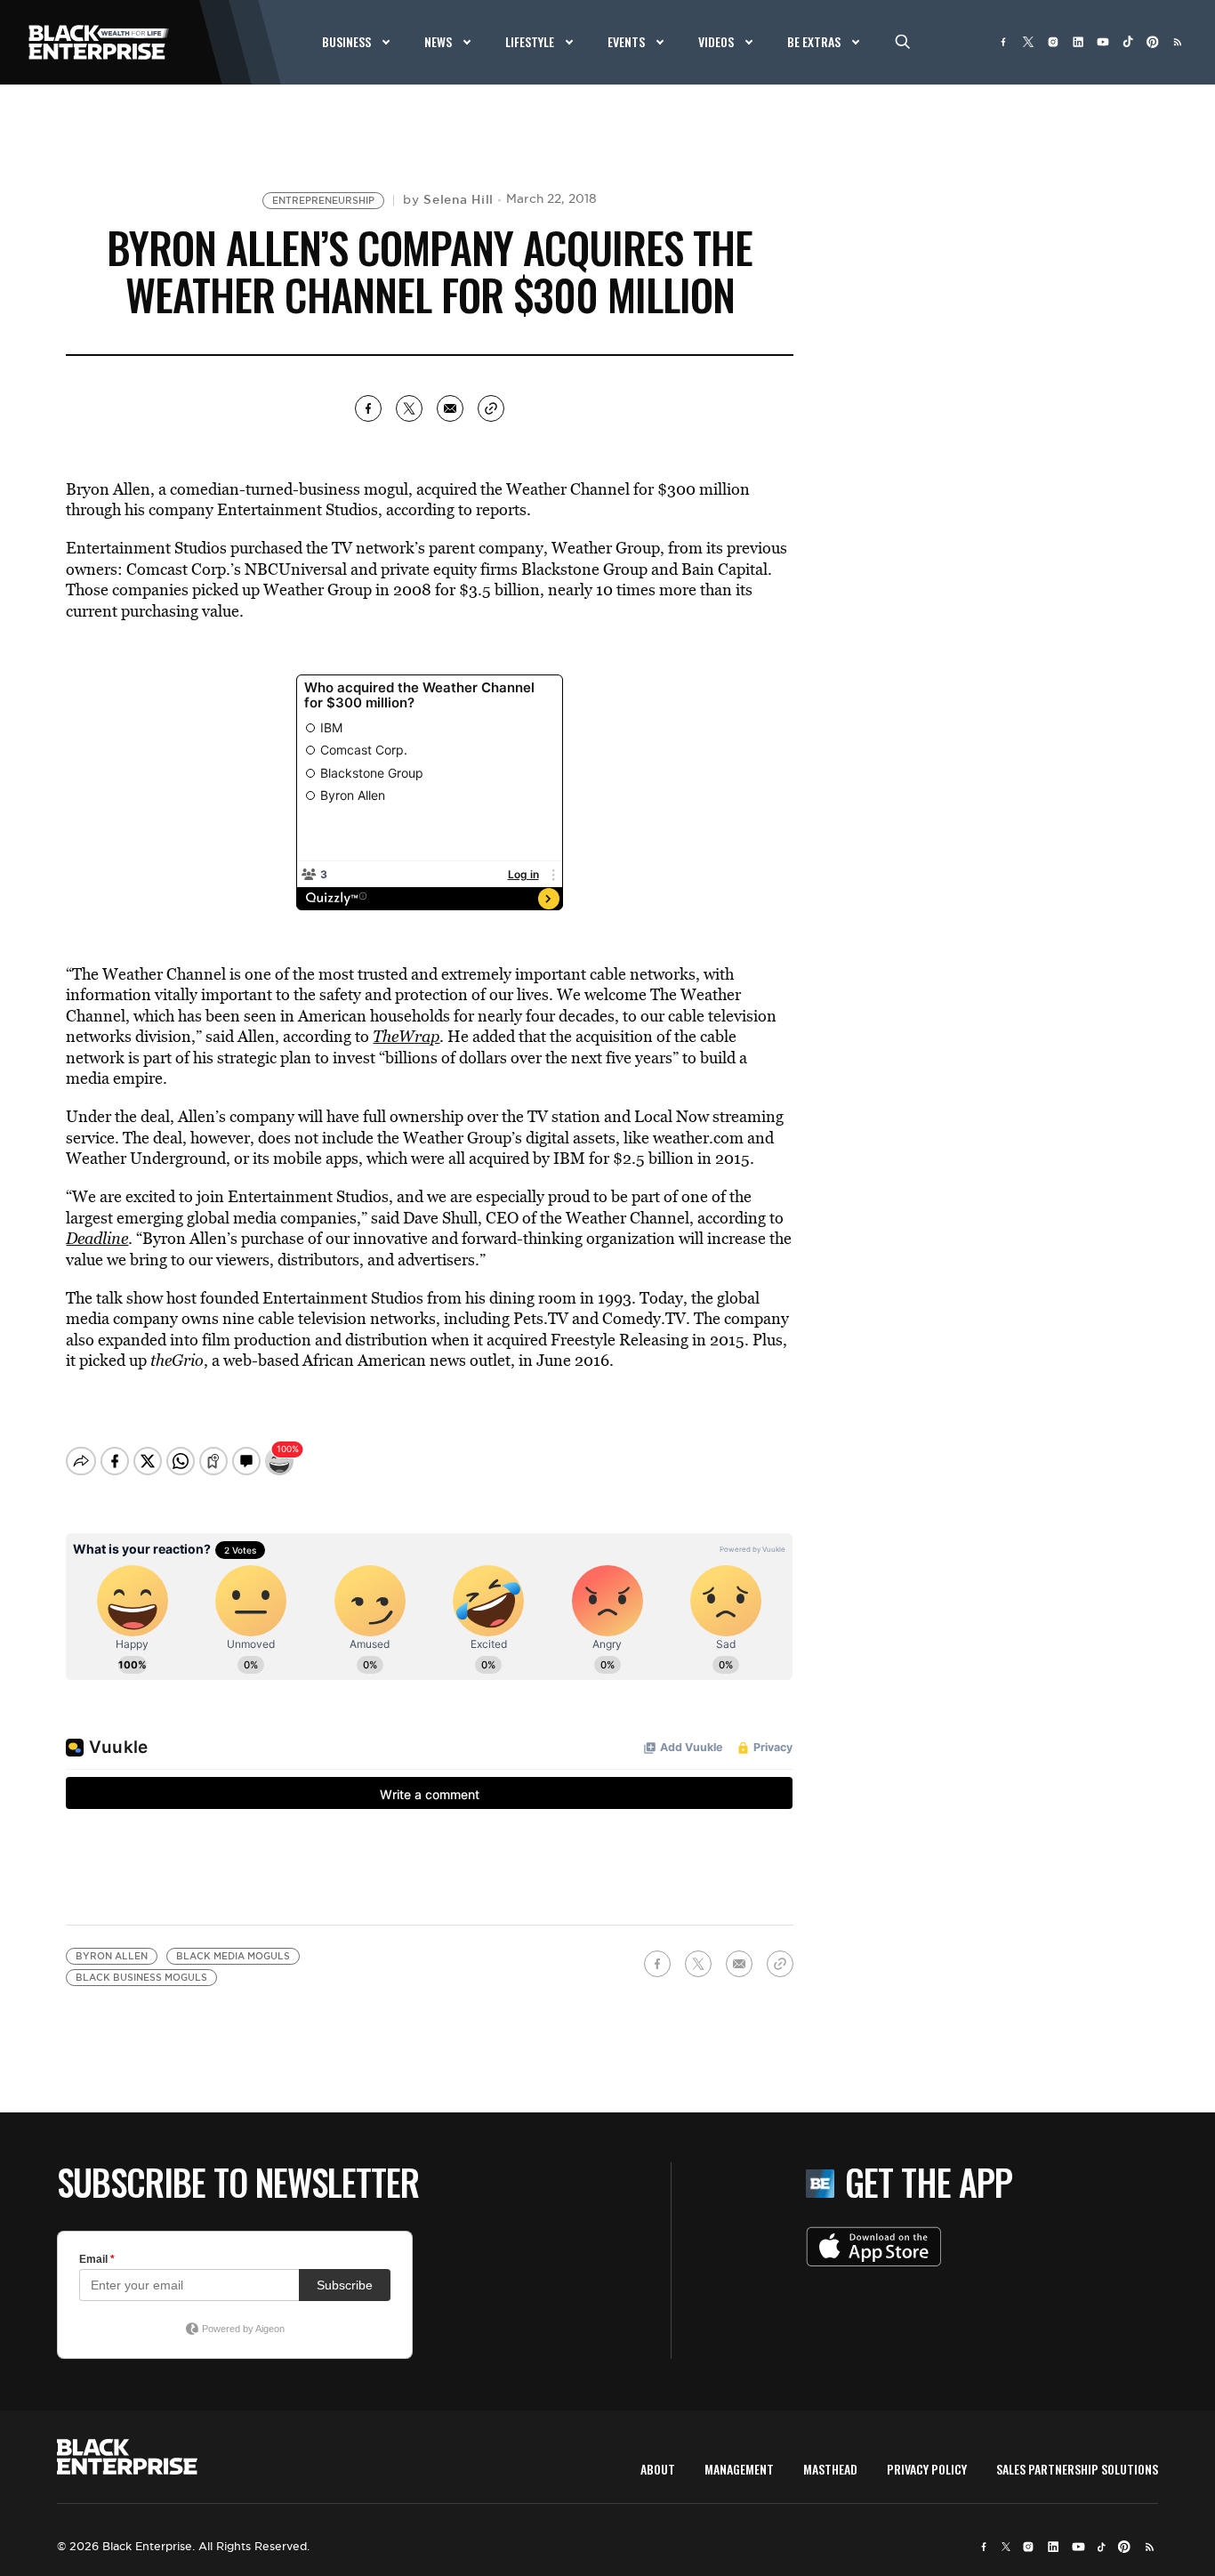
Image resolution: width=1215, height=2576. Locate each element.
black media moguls (233, 1956)
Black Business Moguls (141, 1978)
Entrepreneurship (323, 201)
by (448, 199)
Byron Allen (112, 1956)
